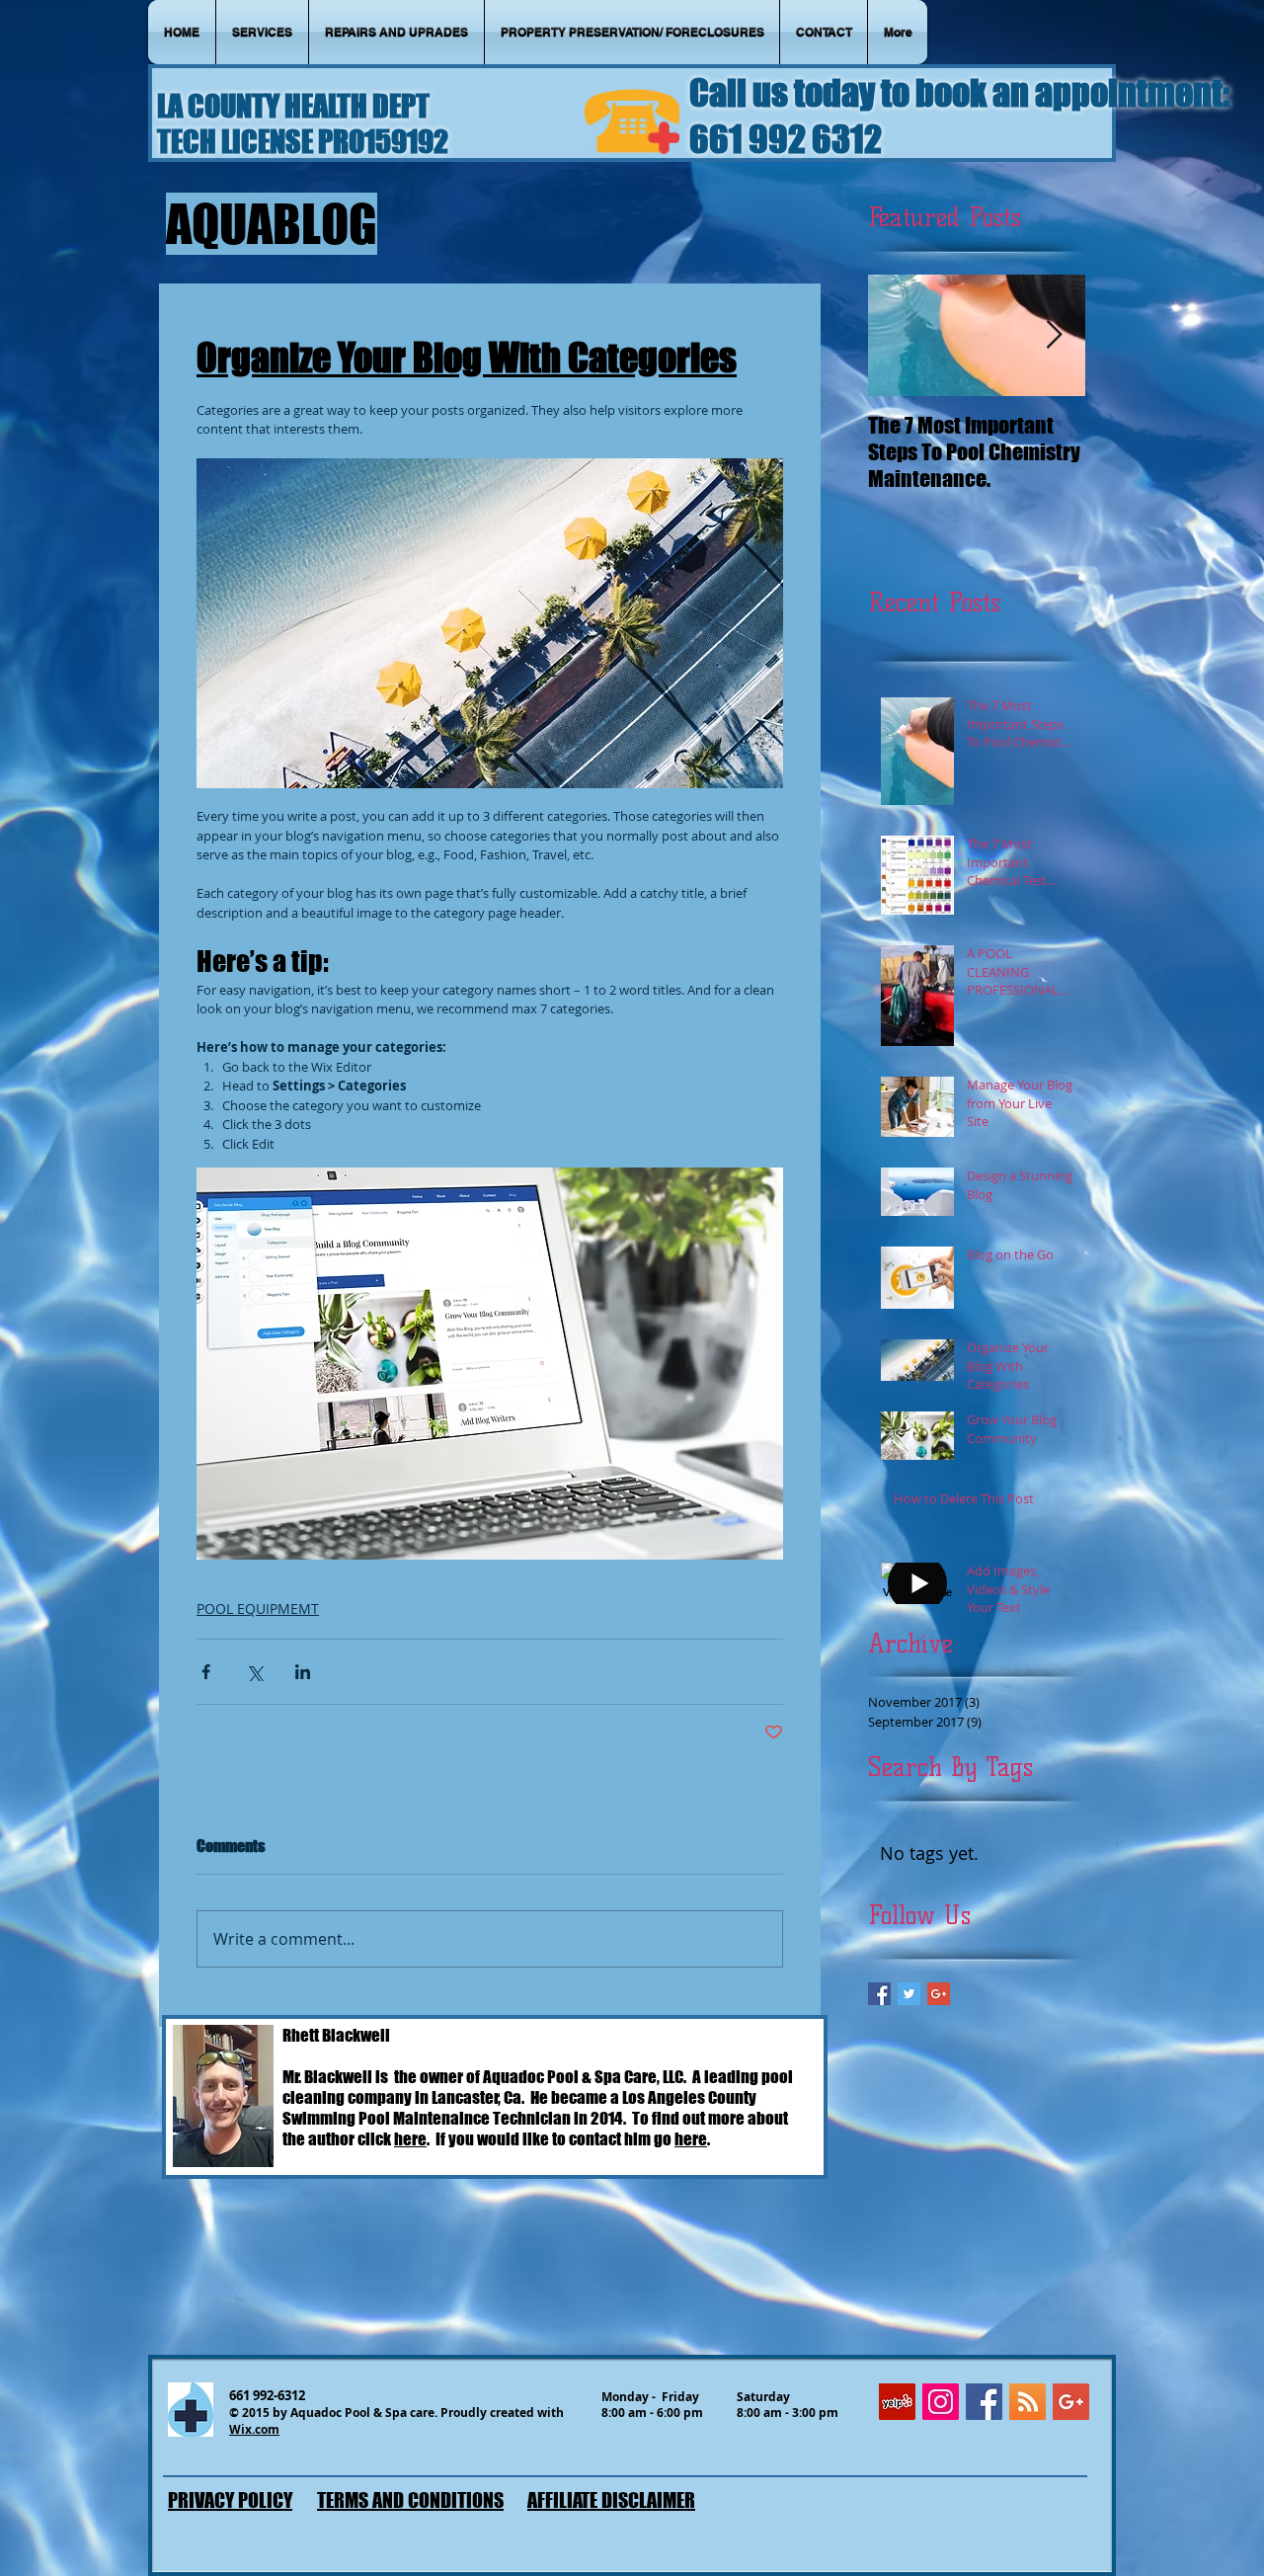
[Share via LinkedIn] (303, 1672)
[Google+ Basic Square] (939, 1994)
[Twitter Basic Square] (909, 1994)
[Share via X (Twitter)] (254, 1672)
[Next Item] (1054, 335)
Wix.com (254, 2429)
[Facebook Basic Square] (879, 1994)
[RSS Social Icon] (1027, 2402)
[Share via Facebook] (206, 1672)
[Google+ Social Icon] (1071, 2402)
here (410, 2139)
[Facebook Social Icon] (984, 2402)
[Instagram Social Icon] (941, 2402)
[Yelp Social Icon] (897, 2402)
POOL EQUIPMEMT (258, 1609)
